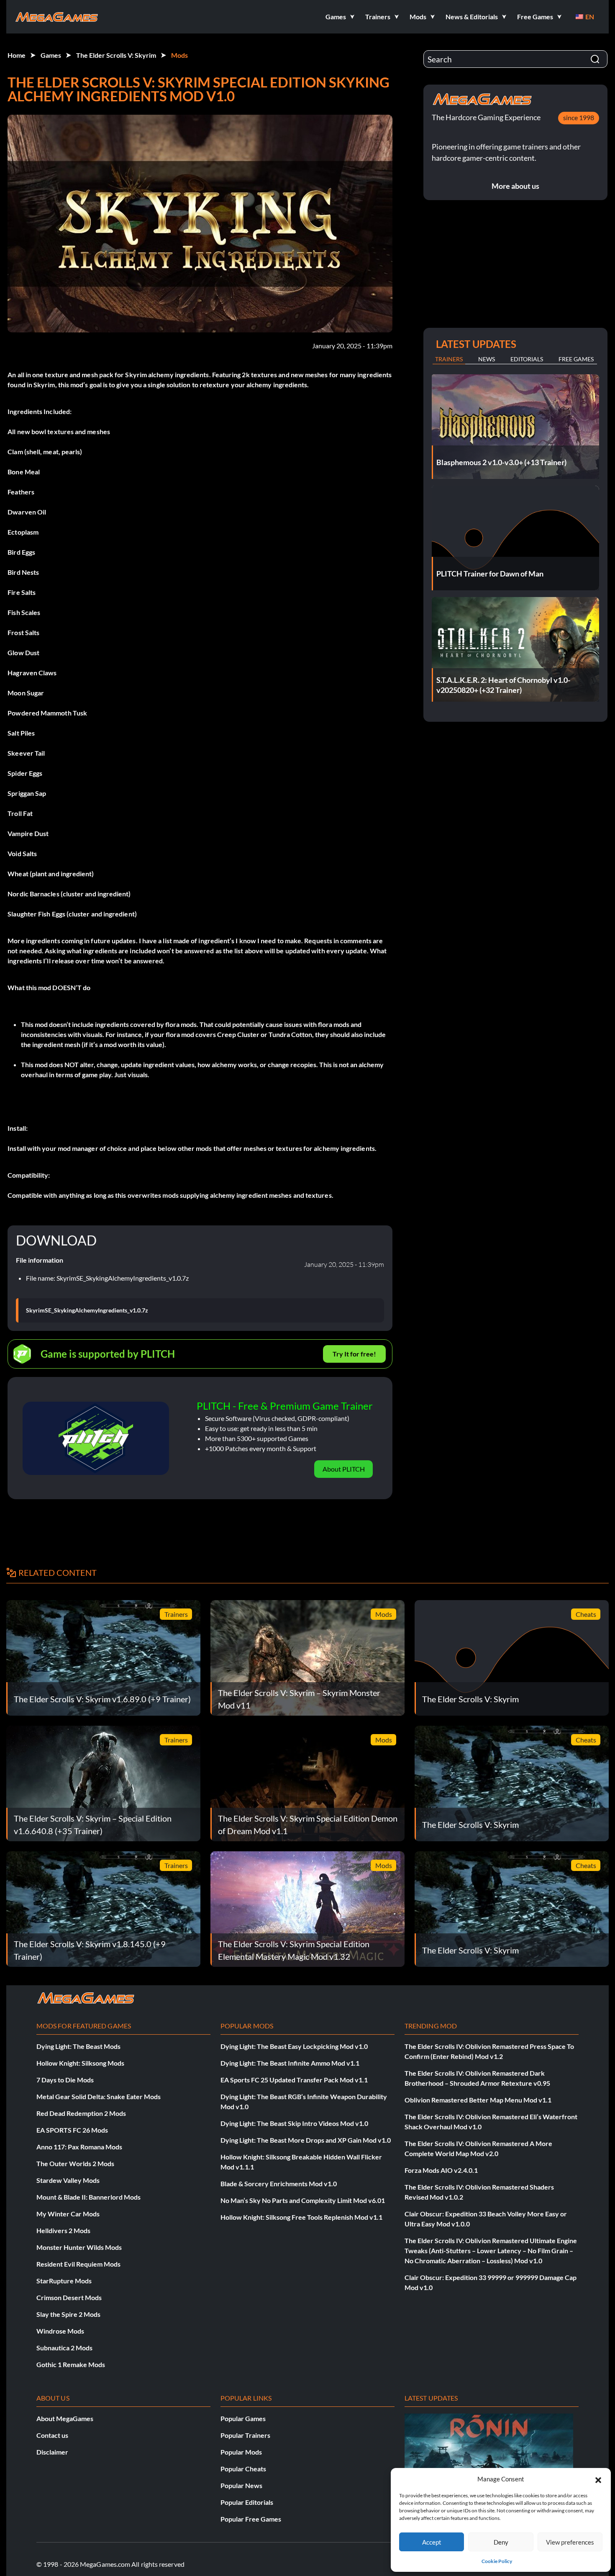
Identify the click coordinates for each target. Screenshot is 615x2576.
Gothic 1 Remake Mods (71, 2364)
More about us (515, 186)
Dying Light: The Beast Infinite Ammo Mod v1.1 (290, 2063)
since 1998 (579, 117)
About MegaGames (65, 2418)
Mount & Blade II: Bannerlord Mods (88, 2197)
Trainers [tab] (449, 359)
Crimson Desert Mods (69, 2297)
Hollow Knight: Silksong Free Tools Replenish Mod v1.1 (301, 2217)
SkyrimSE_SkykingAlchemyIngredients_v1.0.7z (87, 1310)
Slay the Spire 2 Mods (68, 2314)
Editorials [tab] (527, 359)
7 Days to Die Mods (65, 2080)
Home (17, 55)
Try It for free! (354, 1354)
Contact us (52, 2435)
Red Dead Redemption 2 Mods (81, 2113)
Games (51, 55)
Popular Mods (241, 2452)
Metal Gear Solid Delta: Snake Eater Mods (99, 2096)
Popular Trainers (245, 2435)
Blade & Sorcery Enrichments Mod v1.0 (279, 2184)
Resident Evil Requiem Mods (78, 2264)
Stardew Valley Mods (68, 2180)
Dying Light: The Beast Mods (78, 2046)
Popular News (241, 2485)
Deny (501, 2542)
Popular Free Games (251, 2519)
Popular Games (243, 2418)
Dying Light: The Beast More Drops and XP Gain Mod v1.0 (306, 2140)
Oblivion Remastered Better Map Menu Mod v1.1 (478, 2100)
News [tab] (487, 359)
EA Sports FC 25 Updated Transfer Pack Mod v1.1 (294, 2080)
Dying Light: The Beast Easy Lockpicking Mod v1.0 (294, 2046)
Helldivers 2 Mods (63, 2230)
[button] (598, 2479)
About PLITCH (344, 1469)
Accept (432, 2542)
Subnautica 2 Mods (64, 2348)
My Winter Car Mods (68, 2214)
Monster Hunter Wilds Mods (79, 2247)
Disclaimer (52, 2452)
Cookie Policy (497, 2561)
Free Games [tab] (576, 359)
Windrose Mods (60, 2331)
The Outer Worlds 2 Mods (75, 2163)
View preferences (570, 2542)
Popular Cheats (243, 2469)
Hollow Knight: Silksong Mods (80, 2063)
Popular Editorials (247, 2502)
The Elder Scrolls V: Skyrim (116, 55)
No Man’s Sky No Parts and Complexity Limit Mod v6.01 (303, 2200)
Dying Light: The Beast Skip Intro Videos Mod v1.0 (294, 2123)
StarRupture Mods (64, 2281)
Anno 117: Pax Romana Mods (79, 2147)
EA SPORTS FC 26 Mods (72, 2130)
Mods (179, 55)
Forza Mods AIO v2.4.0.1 (441, 2170)
